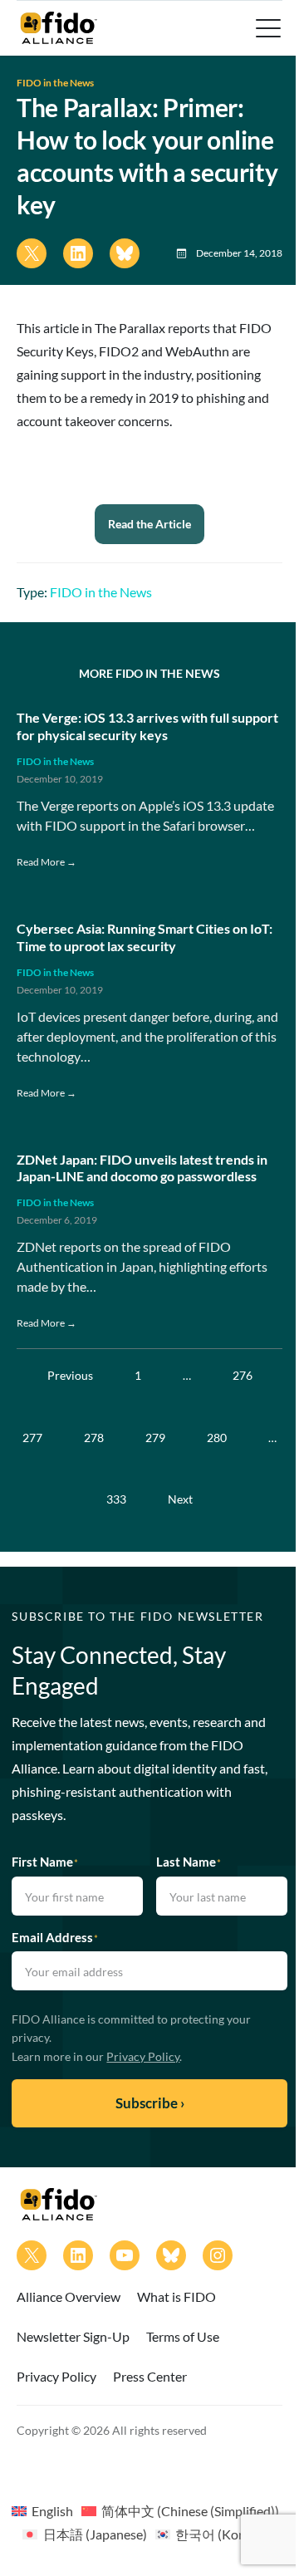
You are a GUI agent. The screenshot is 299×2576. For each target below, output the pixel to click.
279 (155, 1438)
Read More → (47, 862)
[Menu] (267, 28)
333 (116, 1499)
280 (217, 1438)
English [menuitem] (52, 2511)
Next (180, 1499)
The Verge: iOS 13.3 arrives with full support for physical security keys (147, 726)
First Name (45, 1862)
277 (32, 1438)
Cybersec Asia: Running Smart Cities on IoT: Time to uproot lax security (145, 937)
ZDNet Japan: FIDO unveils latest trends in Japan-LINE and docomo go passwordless (142, 1168)
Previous (70, 1375)
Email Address (55, 1937)
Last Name (189, 1862)
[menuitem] (42, 2510)
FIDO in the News (55, 83)
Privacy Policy (143, 2056)
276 (243, 1375)
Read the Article (149, 524)
